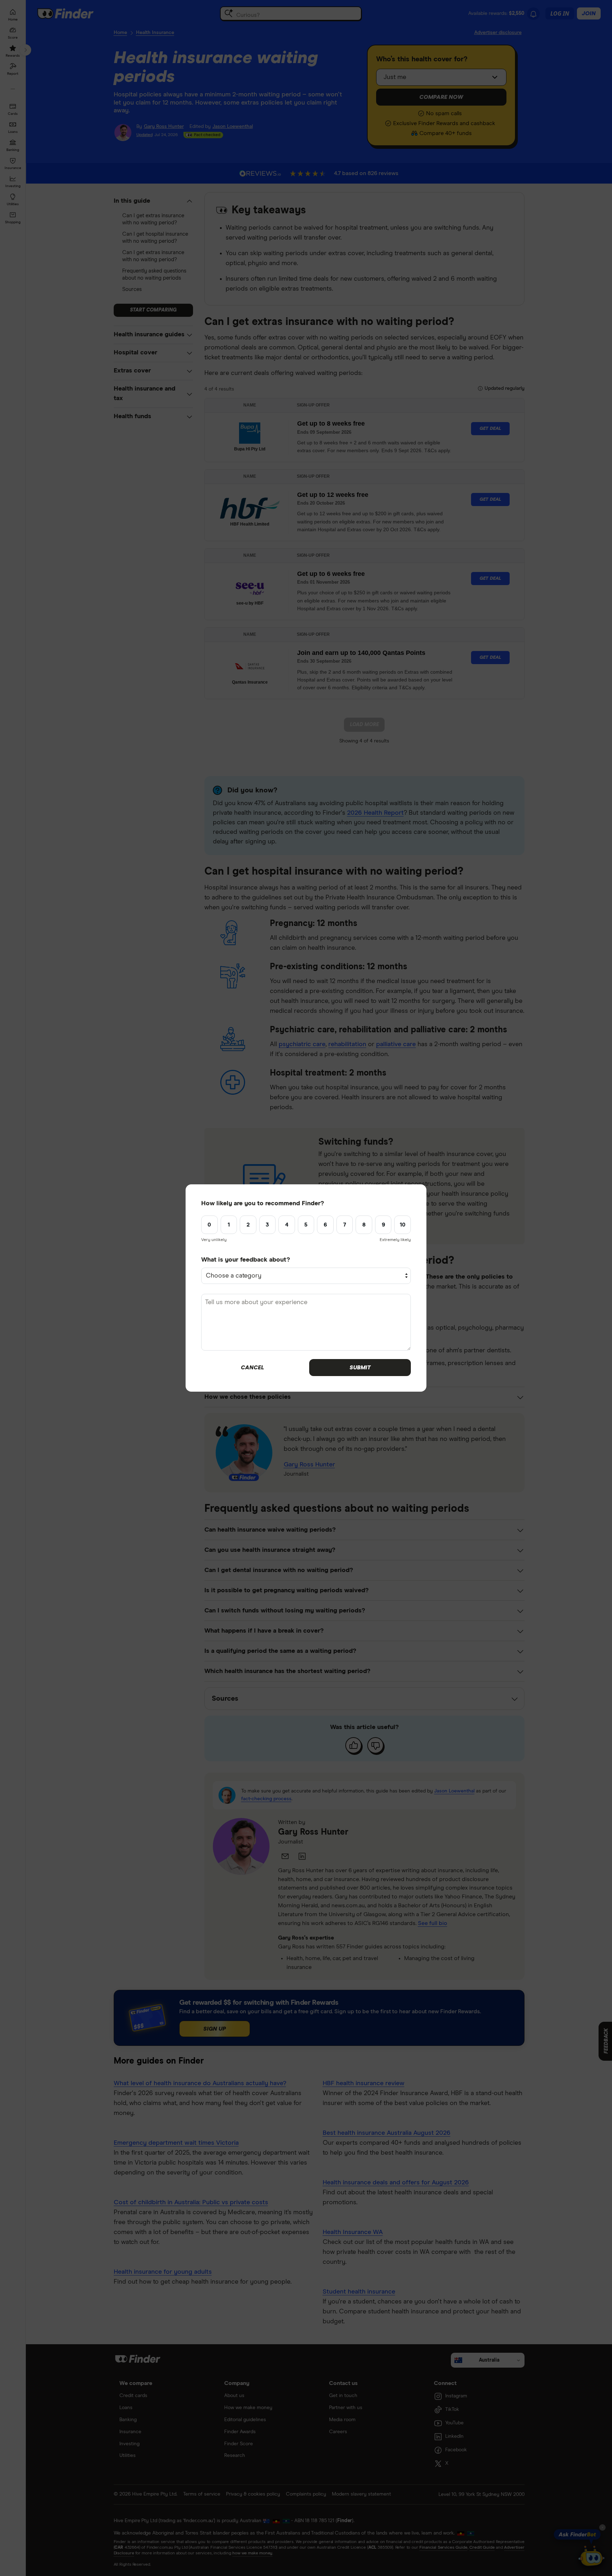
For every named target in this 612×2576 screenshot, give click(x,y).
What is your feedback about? (246, 1260)
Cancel (252, 1368)
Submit (360, 1368)
